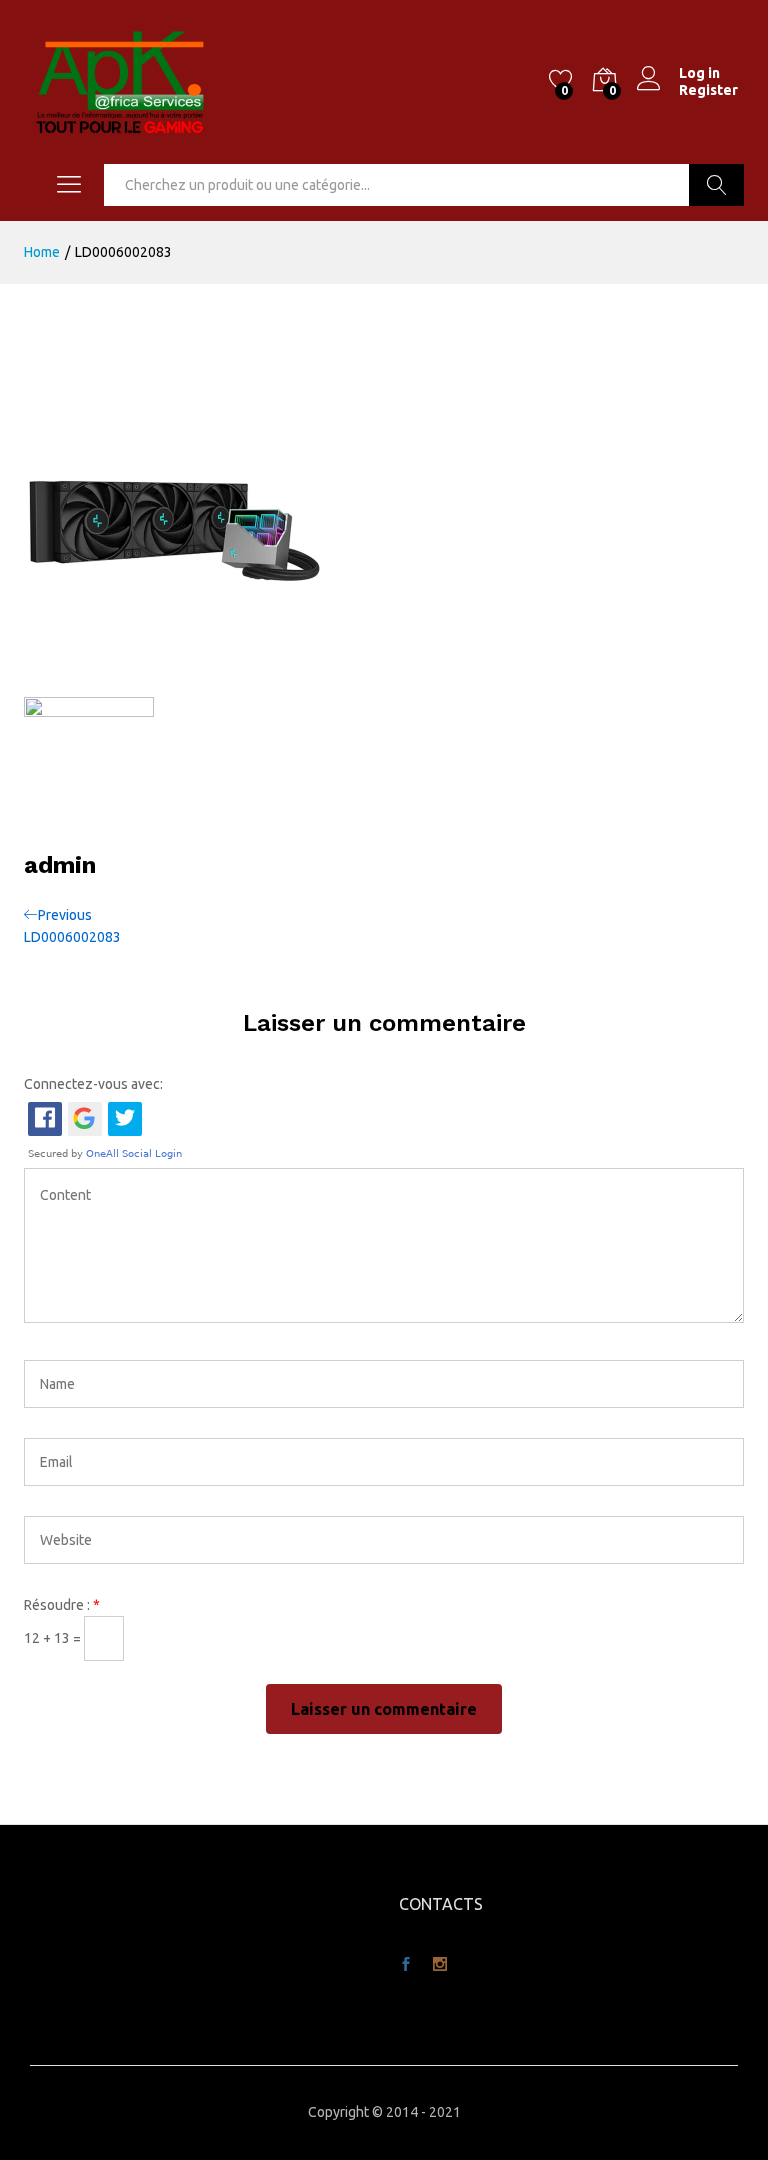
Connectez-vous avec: (93, 1084)
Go (716, 185)
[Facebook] (406, 1965)
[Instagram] (440, 1965)
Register (708, 90)
